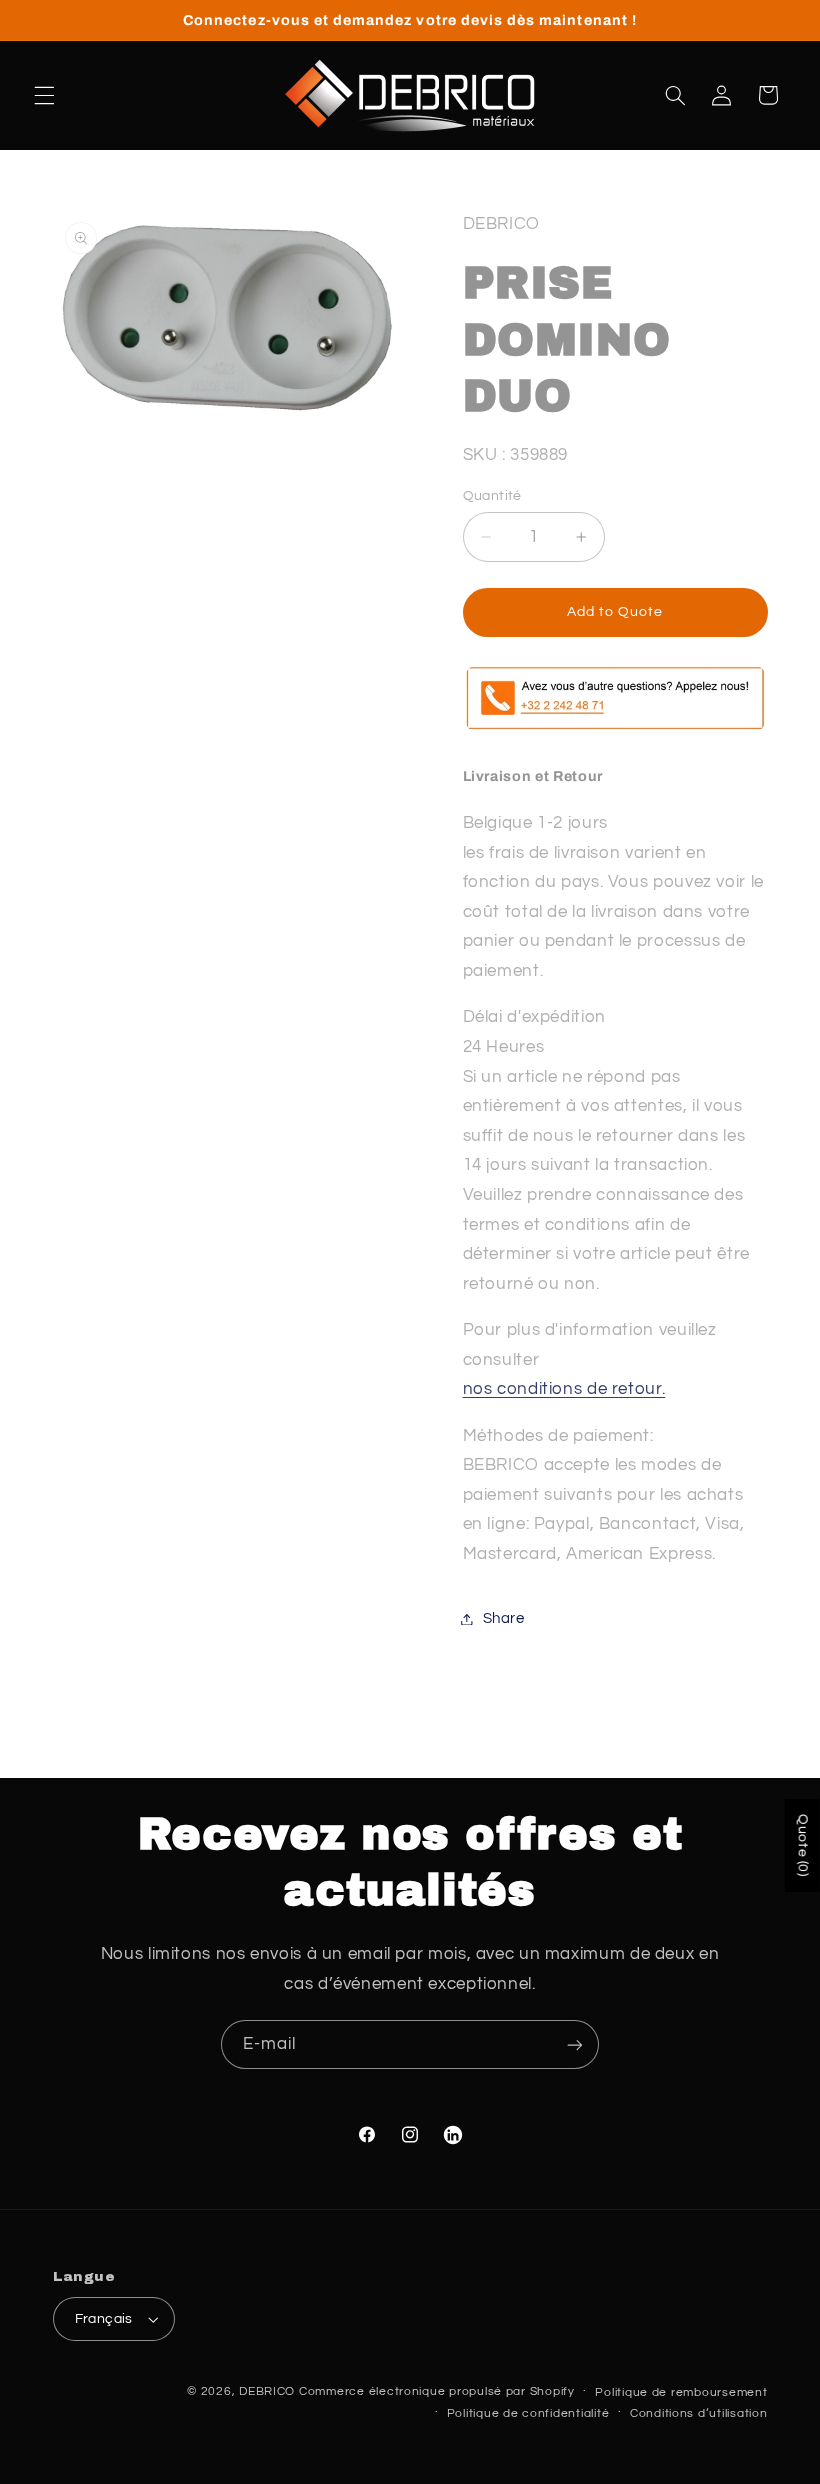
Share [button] (504, 1618)
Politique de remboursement (681, 2392)
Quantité (492, 496)
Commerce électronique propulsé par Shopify (437, 2391)
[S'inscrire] (575, 2044)
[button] (44, 95)
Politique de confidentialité (528, 2413)
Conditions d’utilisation (699, 2413)
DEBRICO (267, 2391)
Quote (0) (803, 1845)
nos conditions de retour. (564, 1389)
